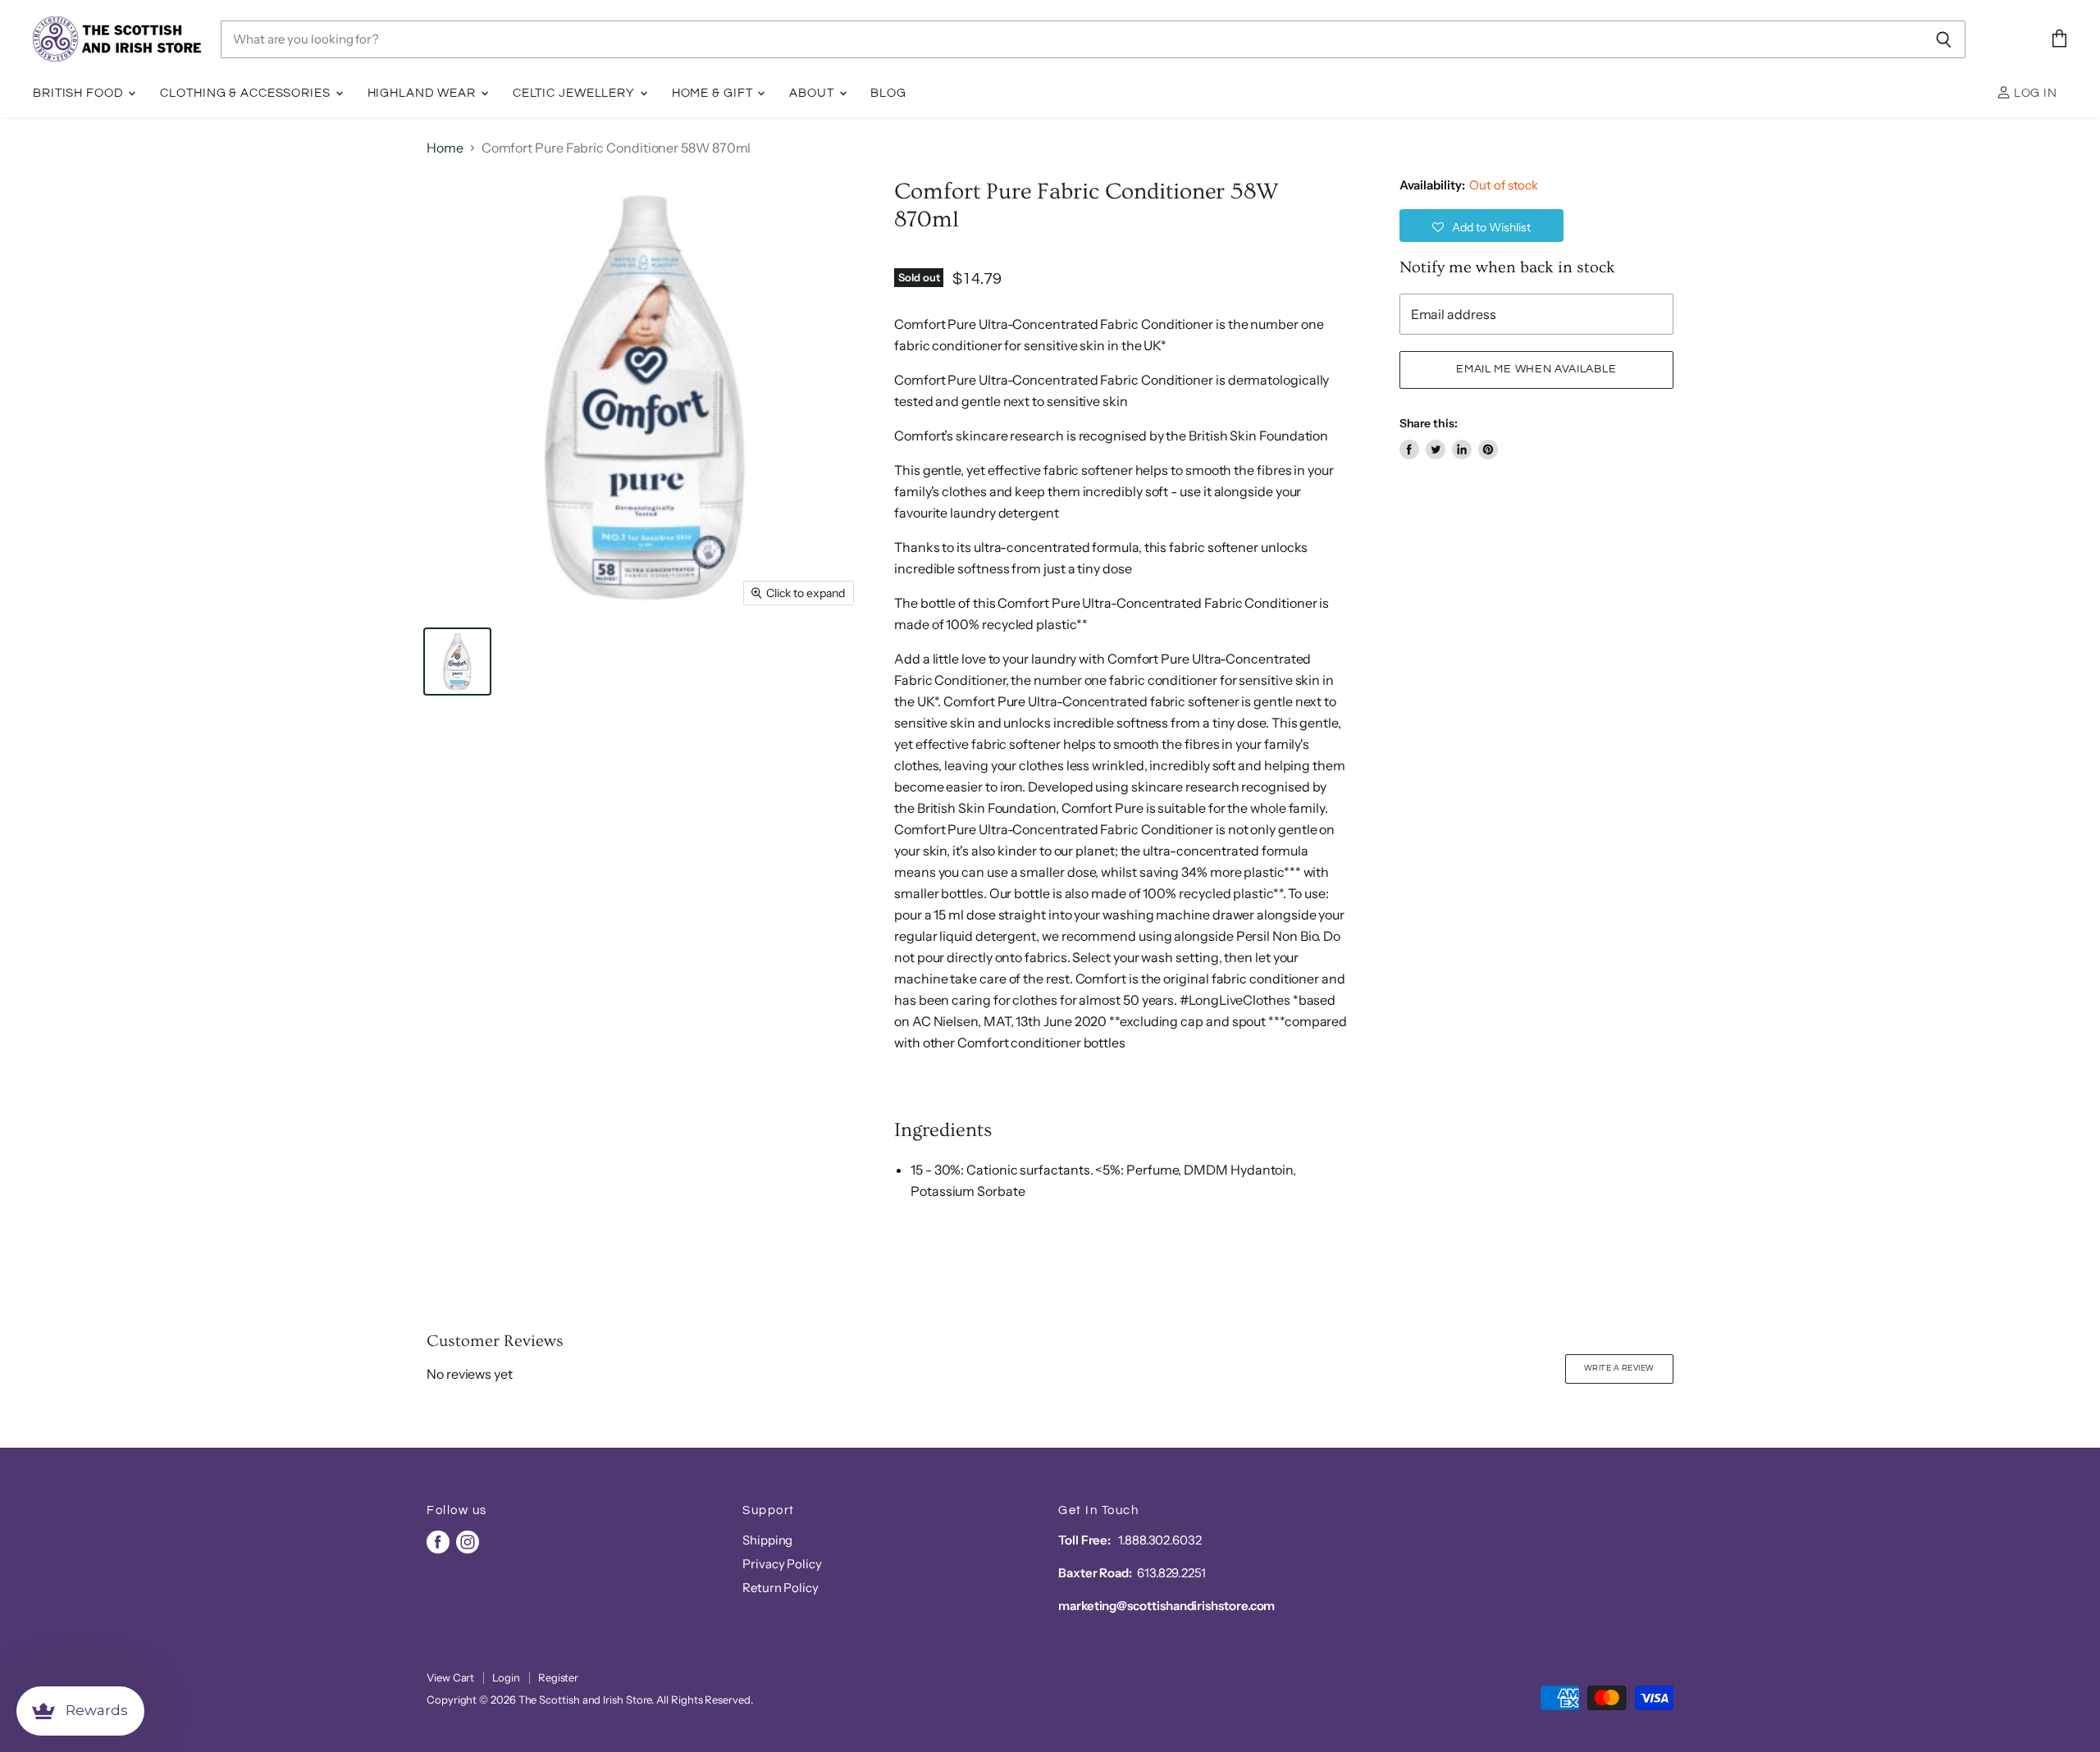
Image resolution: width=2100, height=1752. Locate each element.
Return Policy (781, 1588)
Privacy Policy (782, 1564)
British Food (80, 93)
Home (445, 148)
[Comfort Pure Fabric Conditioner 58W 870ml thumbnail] (457, 662)
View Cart (450, 1677)
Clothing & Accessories (247, 93)
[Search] (1944, 39)
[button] (1481, 226)
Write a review (1619, 1368)
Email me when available (1536, 369)
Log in (2034, 93)
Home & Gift (714, 93)
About (813, 93)
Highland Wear (423, 93)
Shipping (767, 1540)
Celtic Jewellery (575, 93)
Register (558, 1677)
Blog (888, 93)
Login (506, 1677)
